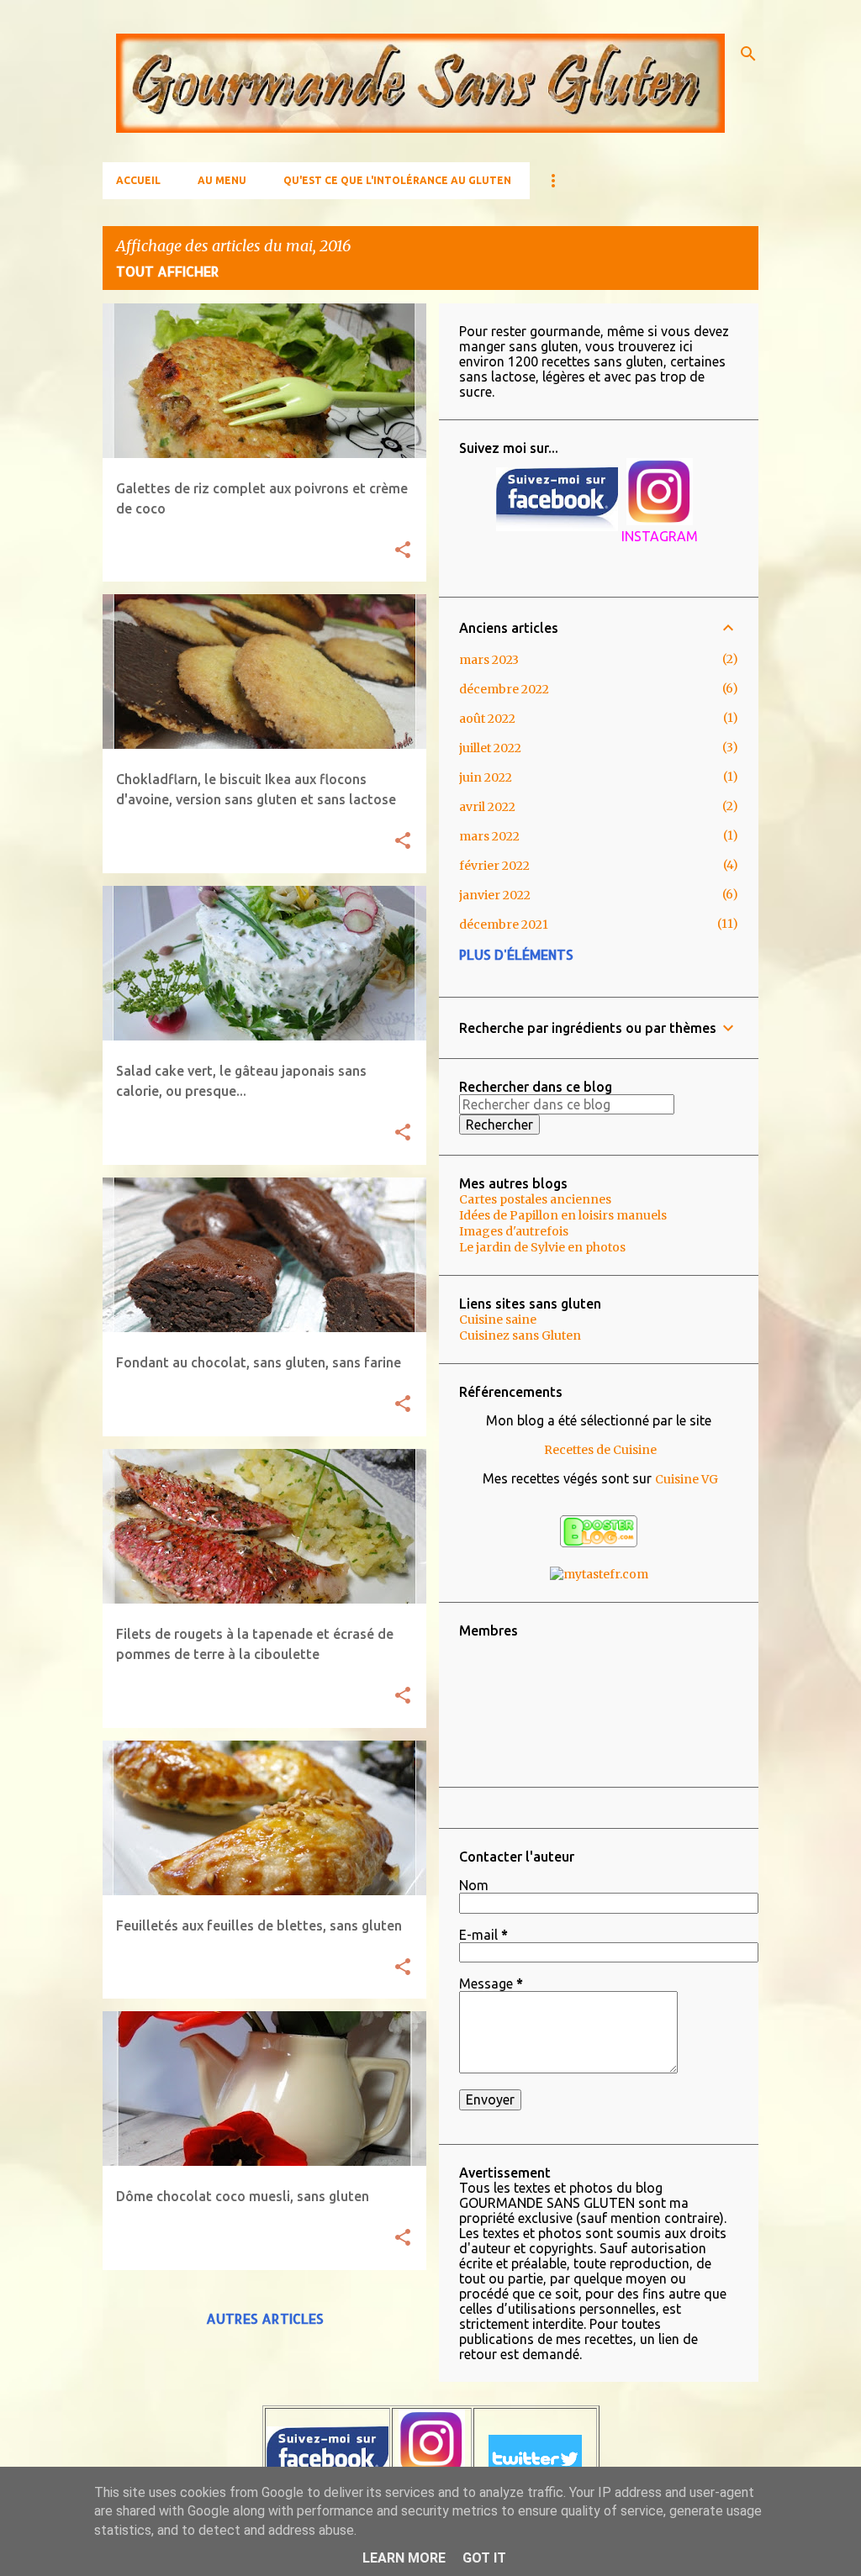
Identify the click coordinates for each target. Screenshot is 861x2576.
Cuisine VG (687, 1479)
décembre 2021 (504, 925)
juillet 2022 (490, 748)
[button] (403, 551)
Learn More (404, 2558)
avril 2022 (487, 807)
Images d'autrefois (514, 1231)
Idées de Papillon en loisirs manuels (563, 1215)
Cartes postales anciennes (535, 1199)
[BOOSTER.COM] (599, 1543)
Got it (484, 2558)
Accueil (138, 180)
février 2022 (494, 866)
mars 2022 (489, 836)
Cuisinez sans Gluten (520, 1335)
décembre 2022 (504, 689)
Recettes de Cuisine (600, 1450)
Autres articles (265, 2318)
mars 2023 (489, 660)
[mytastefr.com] (599, 1574)
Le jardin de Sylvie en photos (542, 1247)
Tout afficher (168, 271)
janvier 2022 (495, 895)
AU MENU (222, 180)
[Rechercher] (748, 54)
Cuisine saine (498, 1320)
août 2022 (487, 719)
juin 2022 (486, 777)
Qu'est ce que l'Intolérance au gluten (397, 180)
